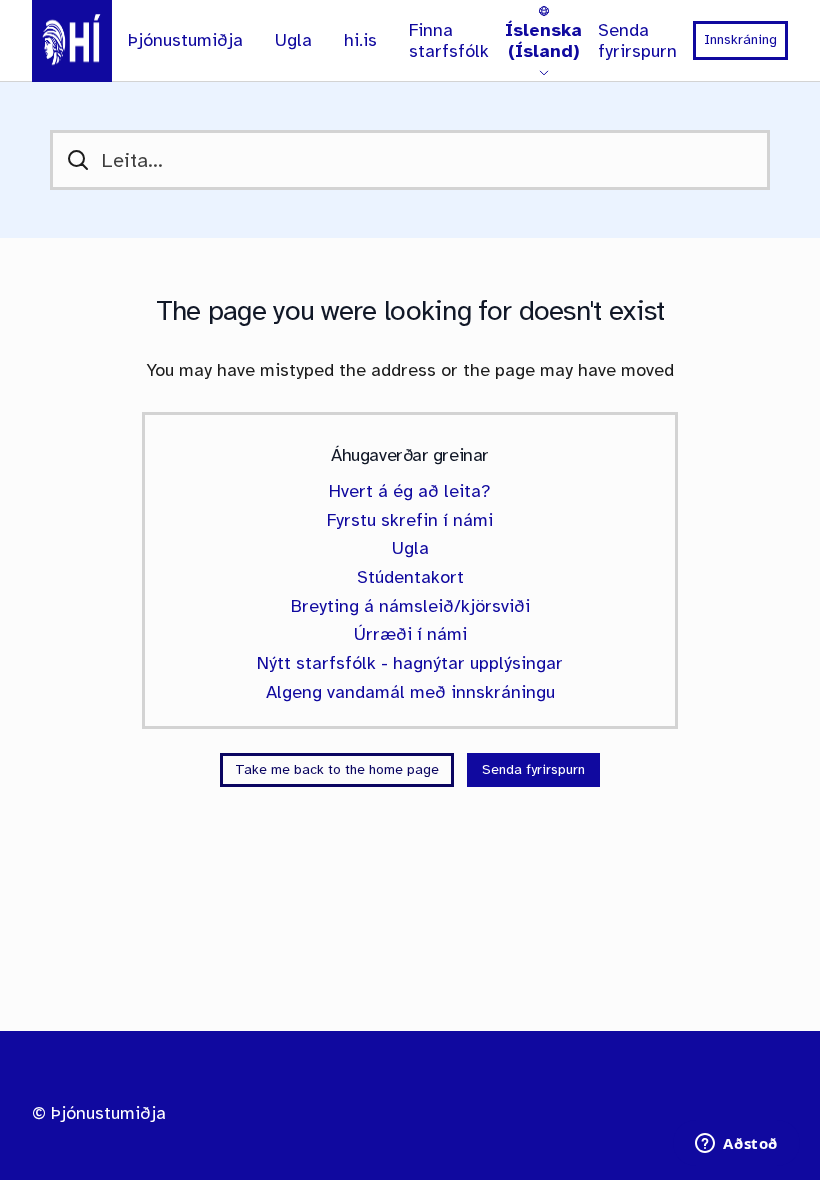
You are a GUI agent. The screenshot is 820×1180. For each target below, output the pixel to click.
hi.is (360, 40)
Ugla (293, 40)
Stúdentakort (410, 577)
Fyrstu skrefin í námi (410, 520)
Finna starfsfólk (449, 40)
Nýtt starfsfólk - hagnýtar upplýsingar (410, 663)
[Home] (72, 41)
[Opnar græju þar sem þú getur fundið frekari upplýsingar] (736, 1145)
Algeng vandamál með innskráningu (410, 692)
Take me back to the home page (337, 769)
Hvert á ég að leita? (410, 491)
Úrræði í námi (410, 634)
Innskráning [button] (740, 39)
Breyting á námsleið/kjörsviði (410, 606)
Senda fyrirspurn (637, 40)
